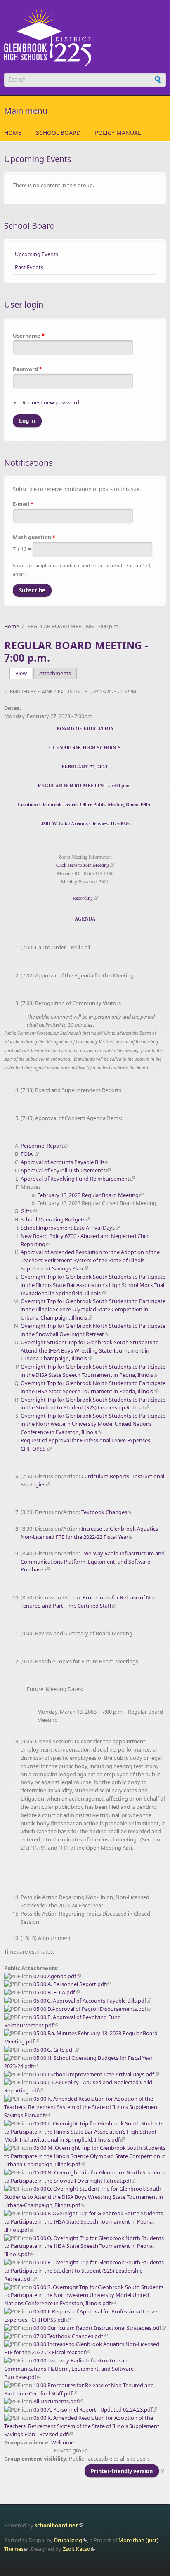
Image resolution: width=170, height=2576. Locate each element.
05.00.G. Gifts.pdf (54, 2050)
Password (27, 369)
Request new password (51, 402)
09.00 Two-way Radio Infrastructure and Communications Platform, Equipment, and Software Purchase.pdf (69, 2369)
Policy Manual (118, 133)
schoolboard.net (56, 2525)
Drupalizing (68, 2540)
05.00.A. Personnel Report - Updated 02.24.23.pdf (93, 2409)
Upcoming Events (37, 254)
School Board (58, 133)
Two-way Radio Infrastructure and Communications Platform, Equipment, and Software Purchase (93, 1562)
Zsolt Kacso (77, 2549)
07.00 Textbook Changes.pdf (68, 2336)
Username (29, 336)
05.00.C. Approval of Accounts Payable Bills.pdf (90, 2001)
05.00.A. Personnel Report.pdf (70, 1984)
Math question (34, 537)
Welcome (63, 2442)
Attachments (55, 673)
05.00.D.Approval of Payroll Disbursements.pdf (90, 2009)
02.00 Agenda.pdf (55, 1976)
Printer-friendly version (122, 2471)
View (24, 673)
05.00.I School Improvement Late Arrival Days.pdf (94, 2074)
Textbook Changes (104, 1512)
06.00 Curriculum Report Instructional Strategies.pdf (97, 2328)
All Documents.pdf (56, 2401)
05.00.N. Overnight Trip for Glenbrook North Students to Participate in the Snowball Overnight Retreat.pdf (84, 2177)
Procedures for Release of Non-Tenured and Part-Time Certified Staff (90, 1601)
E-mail (23, 504)
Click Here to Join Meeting (83, 865)
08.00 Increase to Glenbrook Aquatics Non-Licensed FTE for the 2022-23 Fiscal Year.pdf (82, 2348)
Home (13, 133)
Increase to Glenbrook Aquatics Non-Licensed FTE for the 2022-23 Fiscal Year (89, 1533)
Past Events (29, 267)
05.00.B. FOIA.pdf (54, 1992)
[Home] (85, 37)
